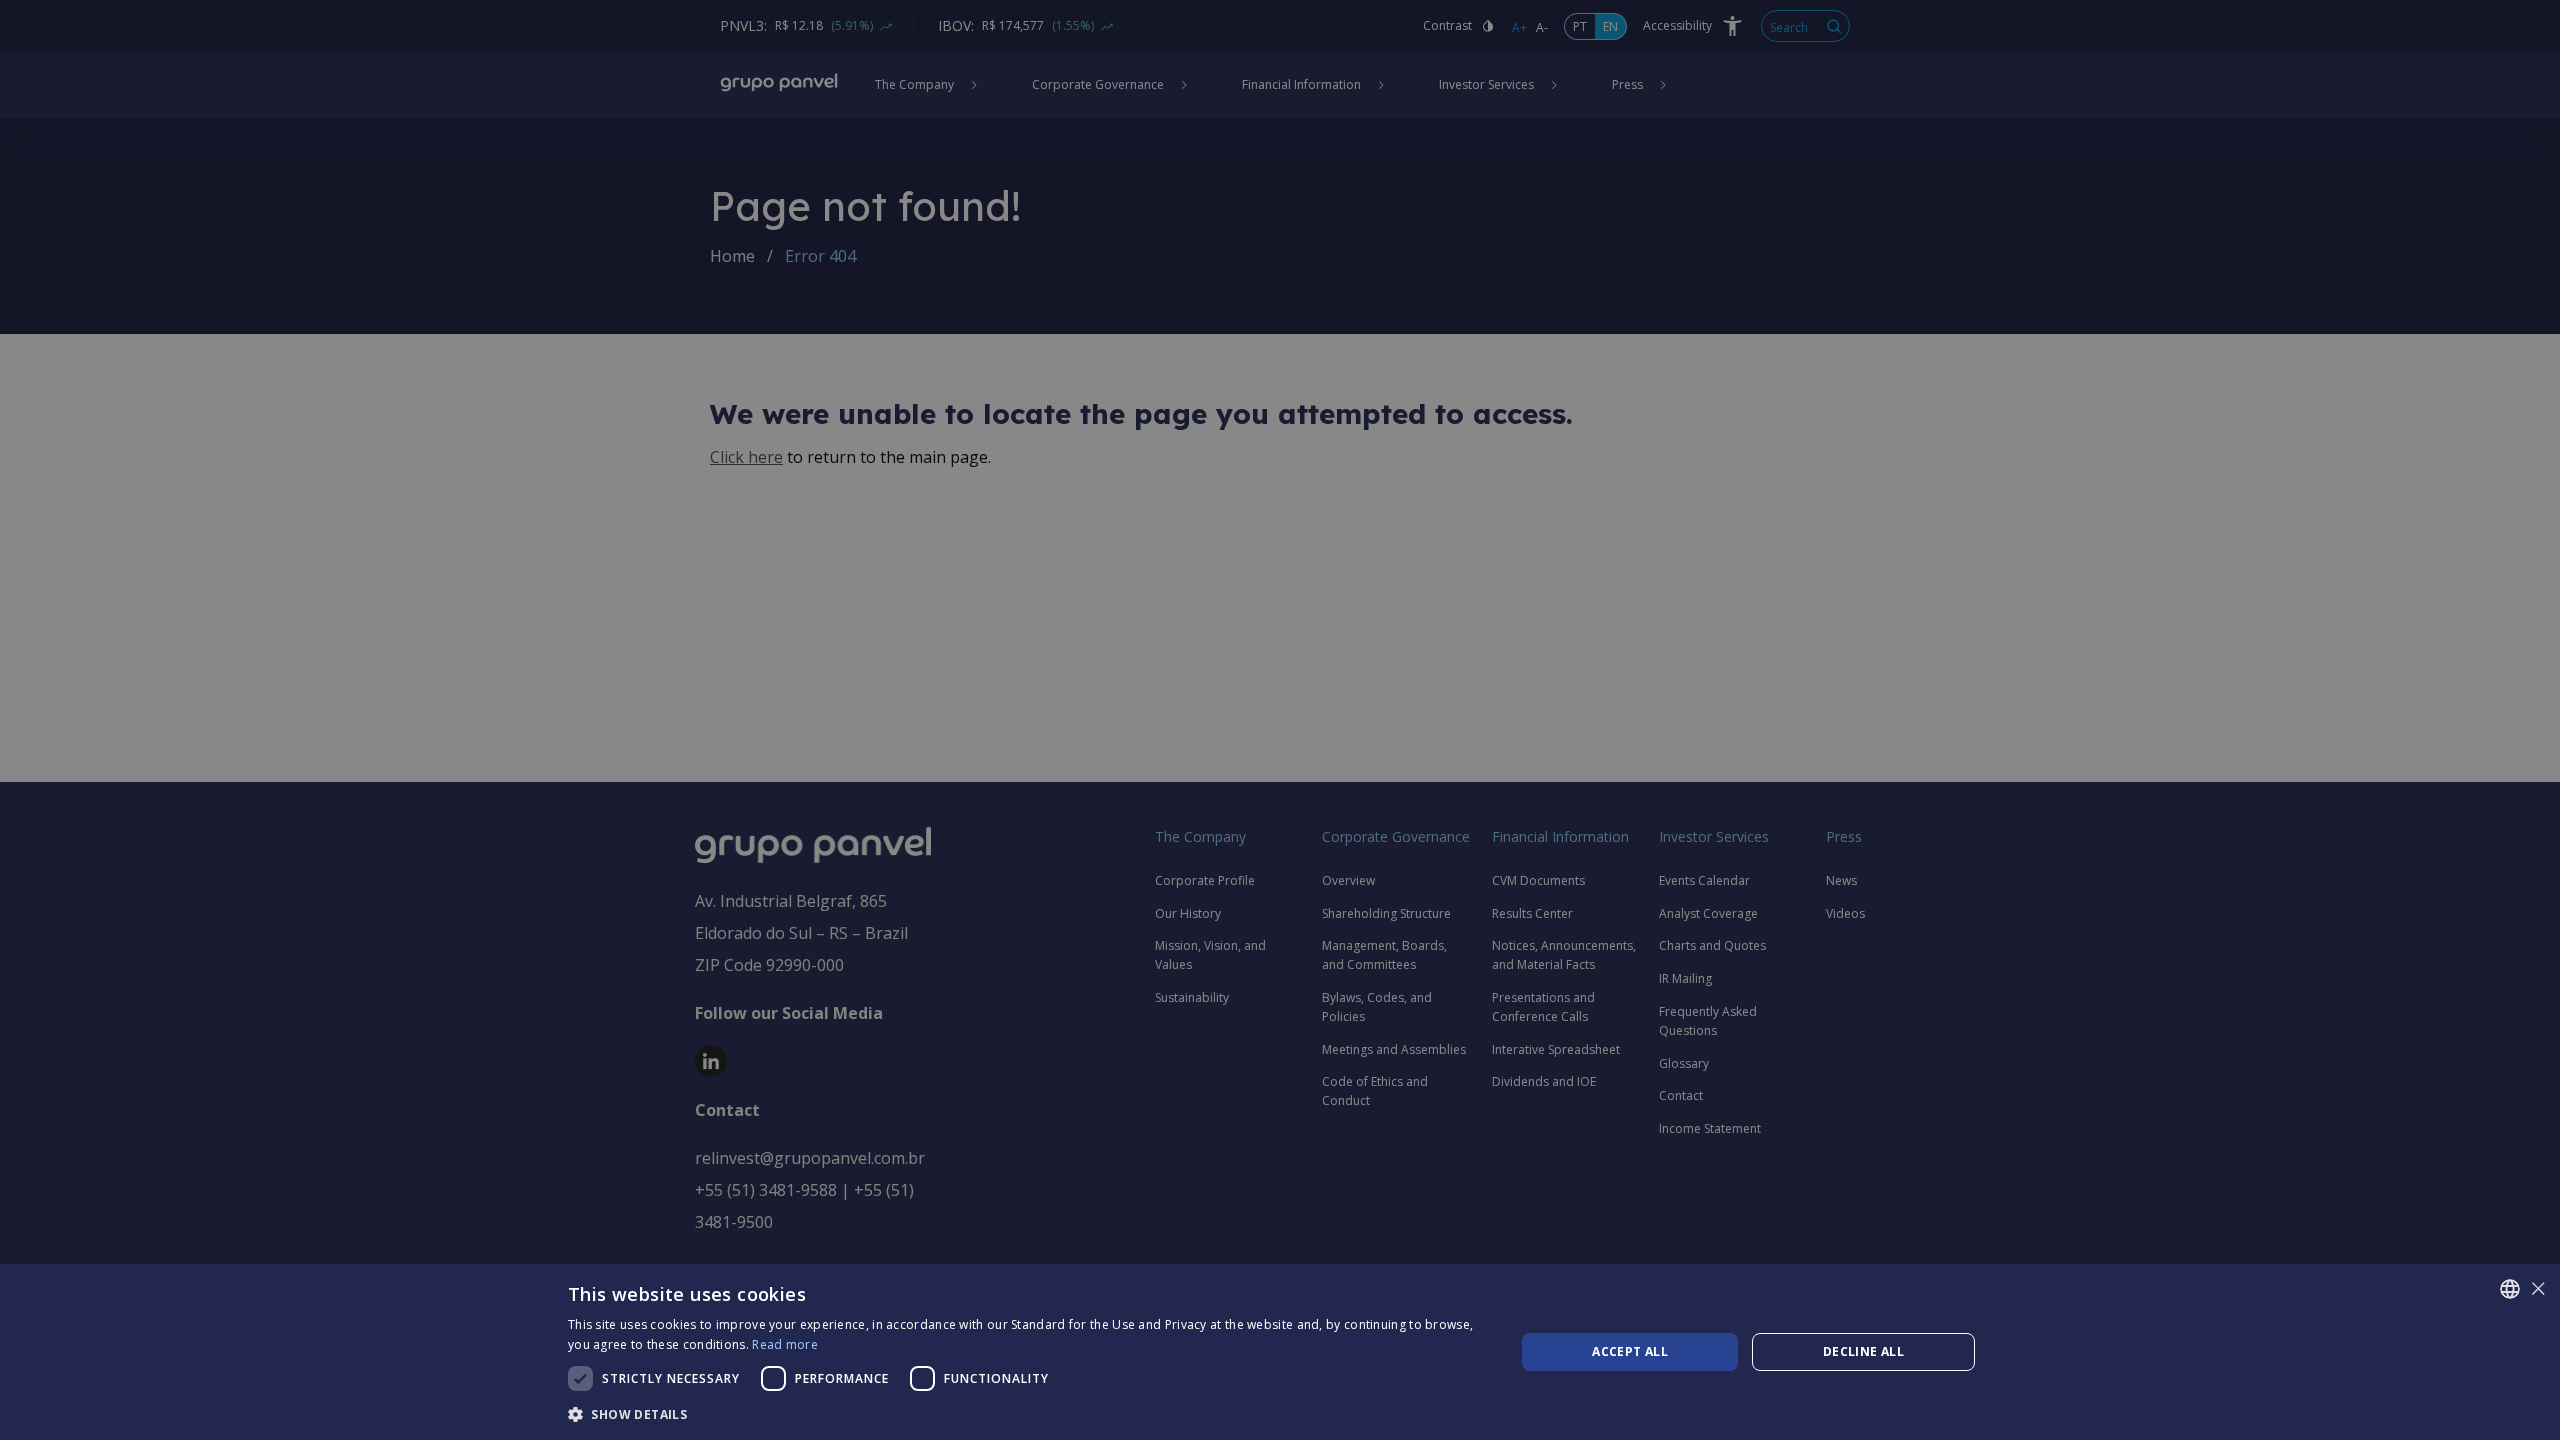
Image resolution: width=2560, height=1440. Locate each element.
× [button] (2537, 1288)
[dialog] (1280, 1352)
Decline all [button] (1863, 1351)
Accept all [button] (1630, 1351)
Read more (785, 1344)
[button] (1027, 1413)
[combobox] (2510, 1289)
